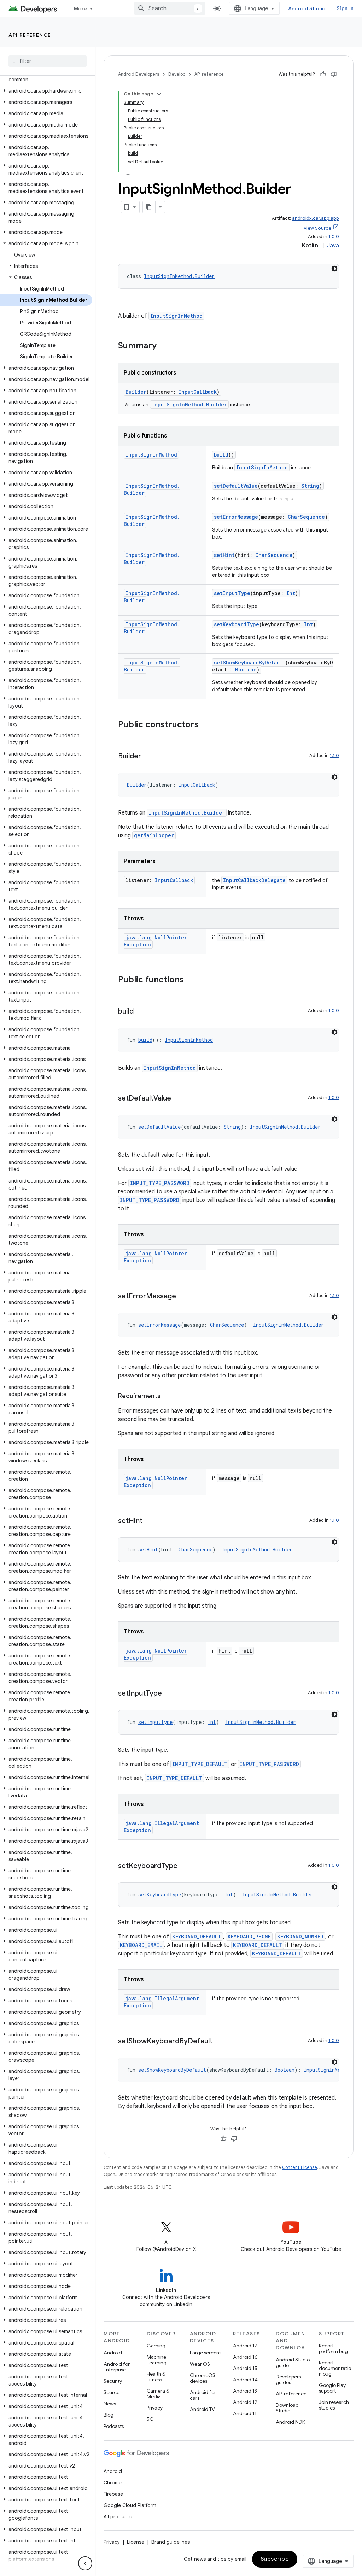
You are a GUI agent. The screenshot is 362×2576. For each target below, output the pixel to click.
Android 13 (245, 2391)
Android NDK (290, 2422)
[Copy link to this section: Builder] (148, 757)
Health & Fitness (156, 2377)
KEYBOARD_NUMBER (300, 1937)
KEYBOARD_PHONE (249, 1937)
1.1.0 (334, 755)
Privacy (155, 2408)
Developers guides (288, 2380)
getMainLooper (154, 835)
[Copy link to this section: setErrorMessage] (183, 1297)
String (310, 486)
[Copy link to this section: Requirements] (168, 1397)
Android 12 (245, 2402)
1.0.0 (334, 237)
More (80, 8)
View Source (317, 228)
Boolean (246, 670)
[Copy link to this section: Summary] (164, 346)
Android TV (202, 2409)
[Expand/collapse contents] (159, 94)
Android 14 (245, 2380)
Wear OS (200, 2364)
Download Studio (287, 2408)
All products (118, 2517)
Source (112, 2392)
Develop (177, 74)
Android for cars (203, 2395)
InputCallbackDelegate (254, 880)
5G (150, 2419)
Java (333, 246)
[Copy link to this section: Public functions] (191, 980)
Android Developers (139, 74)
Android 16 (245, 2357)
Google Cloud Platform (130, 2505)
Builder (136, 392)
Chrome (113, 2483)
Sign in (345, 8)
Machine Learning (157, 2360)
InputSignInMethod (176, 316)
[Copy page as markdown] (149, 207)
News (110, 2404)
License (136, 2542)
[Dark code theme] (334, 269)
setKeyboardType (237, 624)
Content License (300, 2167)
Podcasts (114, 2426)
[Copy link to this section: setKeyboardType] (185, 1866)
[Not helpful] (334, 74)
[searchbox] (48, 61)
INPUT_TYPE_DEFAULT (200, 1764)
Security (113, 2381)
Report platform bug (333, 2348)
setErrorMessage (236, 517)
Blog (109, 2415)
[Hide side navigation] (85, 2563)
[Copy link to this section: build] (141, 1012)
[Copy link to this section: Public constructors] (206, 725)
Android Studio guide (293, 2363)
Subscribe (275, 2559)
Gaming (156, 2346)
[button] (46, 76)
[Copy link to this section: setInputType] (169, 1694)
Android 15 (245, 2368)
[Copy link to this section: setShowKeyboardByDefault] (220, 2042)
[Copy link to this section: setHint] (150, 1521)
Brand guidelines (171, 2542)
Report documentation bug (335, 2368)
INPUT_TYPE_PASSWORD (160, 1183)
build (221, 455)
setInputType (232, 593)
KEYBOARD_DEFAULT (197, 1937)
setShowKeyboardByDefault (250, 662)
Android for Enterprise (117, 2367)
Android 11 (245, 2413)
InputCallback (198, 392)
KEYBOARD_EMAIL (141, 1945)
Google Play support (332, 2388)
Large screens (206, 2353)
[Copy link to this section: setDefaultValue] (178, 1099)
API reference (30, 35)
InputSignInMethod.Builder (179, 276)
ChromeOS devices (203, 2378)
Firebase (113, 2494)
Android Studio (307, 8)
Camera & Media (158, 2394)
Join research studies (334, 2405)
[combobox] (170, 8)
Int (291, 593)
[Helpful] (323, 74)
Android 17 (245, 2346)
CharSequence (306, 517)
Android (113, 2353)
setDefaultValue (236, 486)
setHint (224, 555)
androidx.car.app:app (316, 218)
